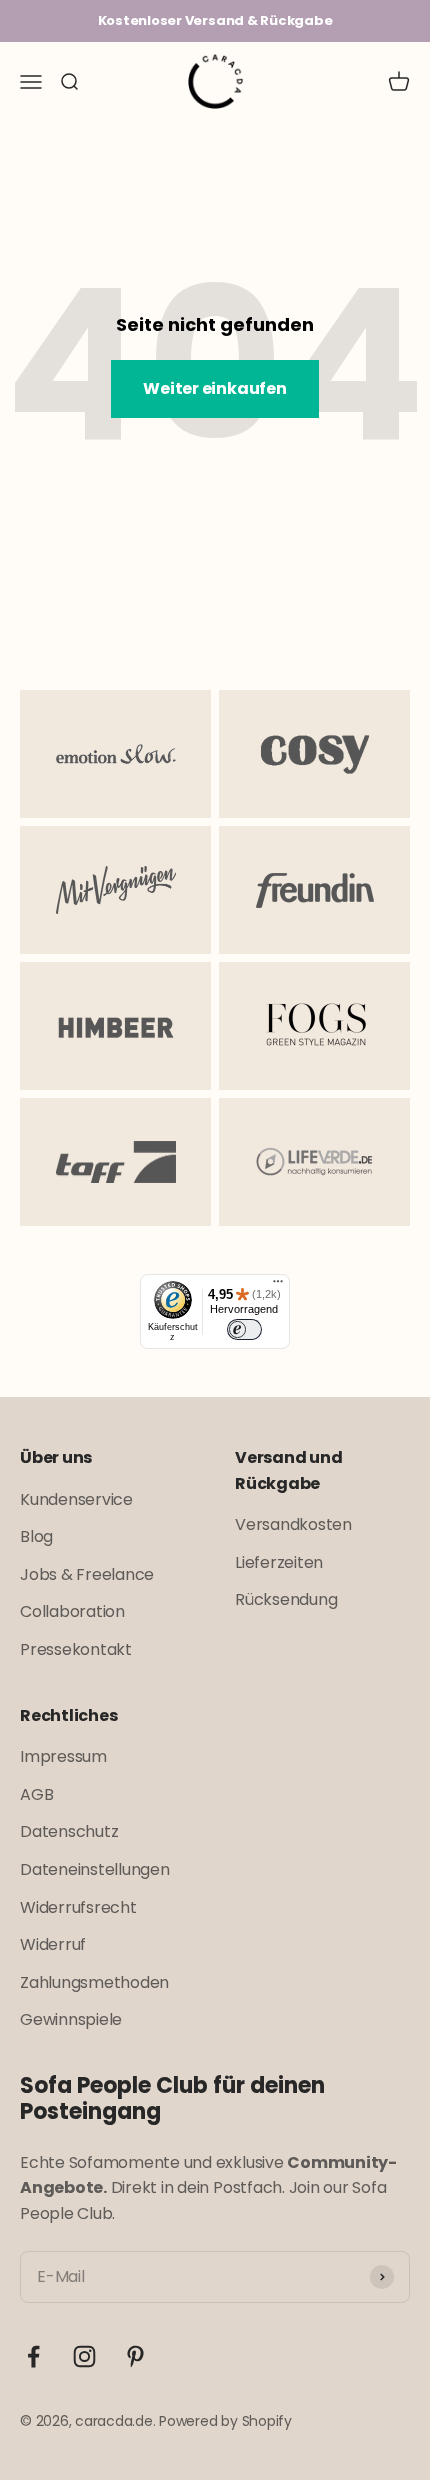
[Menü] (278, 1286)
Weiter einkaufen (214, 388)
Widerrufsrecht (78, 1907)
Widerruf (53, 1944)
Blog (36, 1536)
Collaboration (72, 1611)
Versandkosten (293, 1524)
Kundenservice (76, 1499)
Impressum (63, 1756)
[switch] (244, 1329)
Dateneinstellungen (95, 1869)
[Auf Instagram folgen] (84, 2356)
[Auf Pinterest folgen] (135, 2356)
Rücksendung (286, 1599)
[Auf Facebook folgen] (33, 2356)
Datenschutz (69, 1831)
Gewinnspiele (71, 2019)
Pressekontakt (76, 1649)
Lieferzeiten (279, 1562)
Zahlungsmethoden (94, 1982)
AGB (36, 1794)
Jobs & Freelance (87, 1574)
